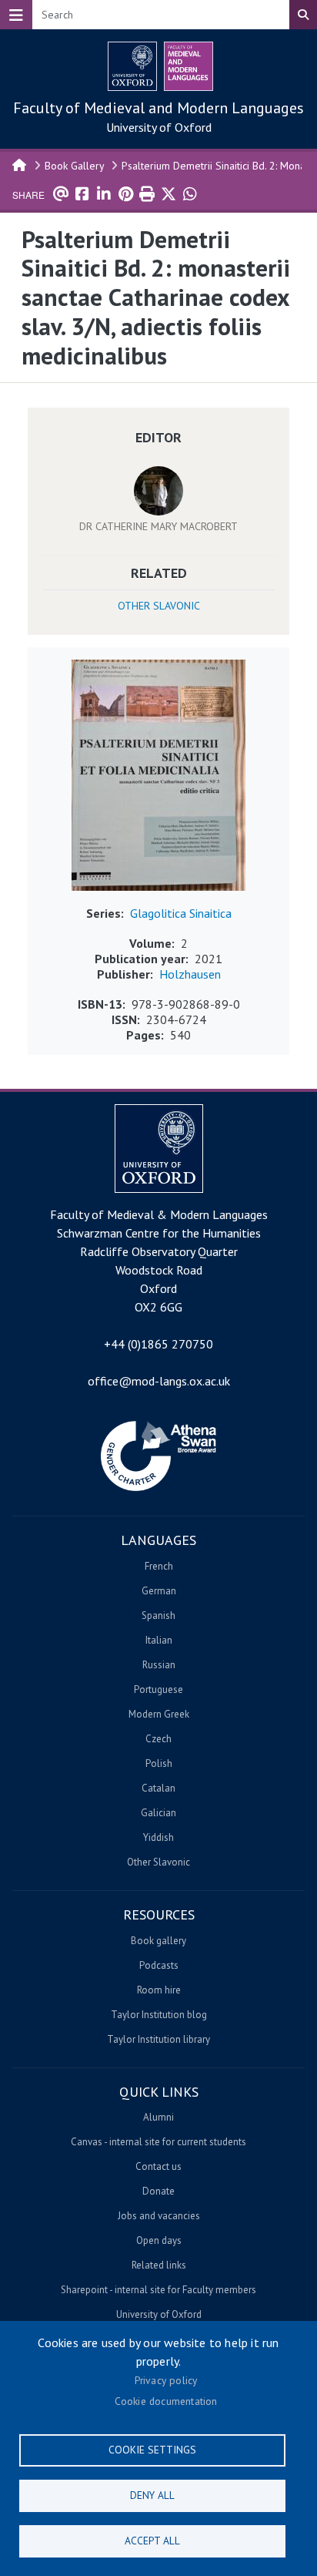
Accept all (152, 2541)
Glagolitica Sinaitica (181, 913)
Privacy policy (166, 2380)
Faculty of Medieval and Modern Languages (158, 108)
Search (303, 15)
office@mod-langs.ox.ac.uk (159, 1381)
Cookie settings (152, 2450)
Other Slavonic (159, 606)
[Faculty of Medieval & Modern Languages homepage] (189, 66)
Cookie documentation (166, 2401)
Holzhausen (190, 974)
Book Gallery (75, 166)
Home (20, 164)
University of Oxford (159, 127)
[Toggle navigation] (16, 15)
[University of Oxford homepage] (132, 66)
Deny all (152, 2495)
